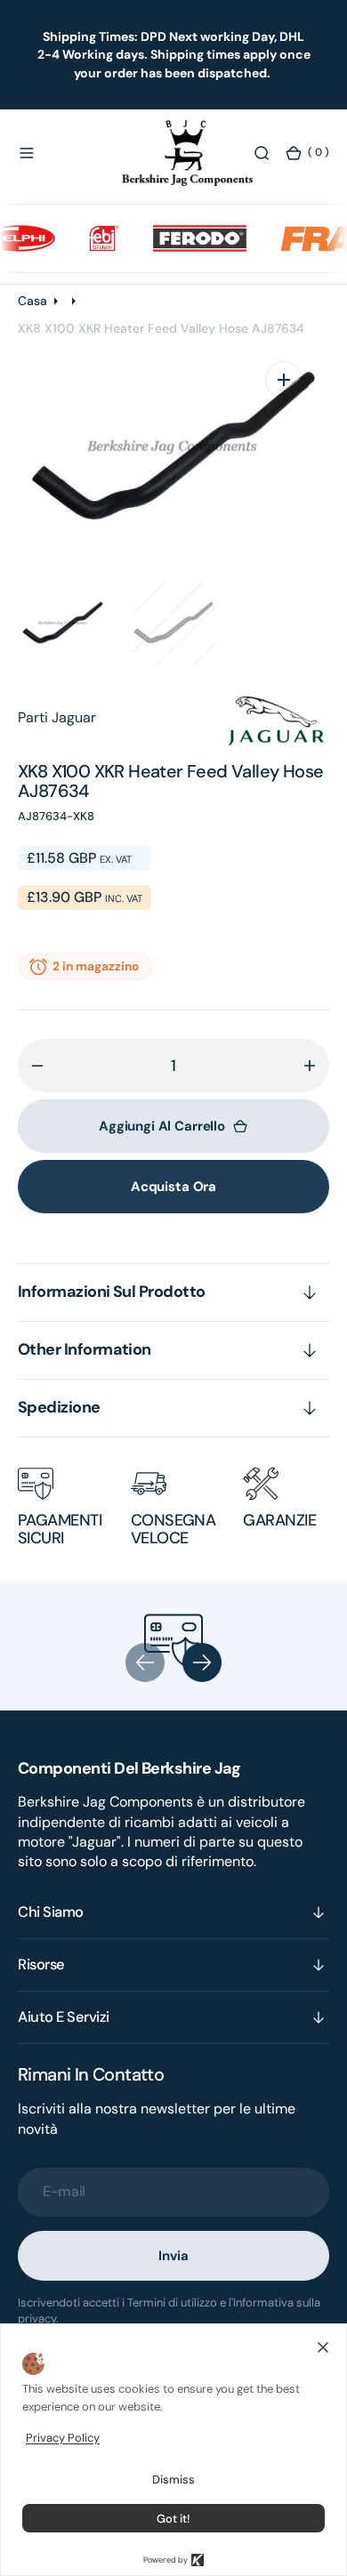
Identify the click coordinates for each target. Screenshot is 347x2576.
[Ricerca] (262, 153)
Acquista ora (173, 1187)
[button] (27, 153)
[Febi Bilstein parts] (90, 238)
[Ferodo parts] (186, 238)
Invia (173, 2256)
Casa (32, 301)
